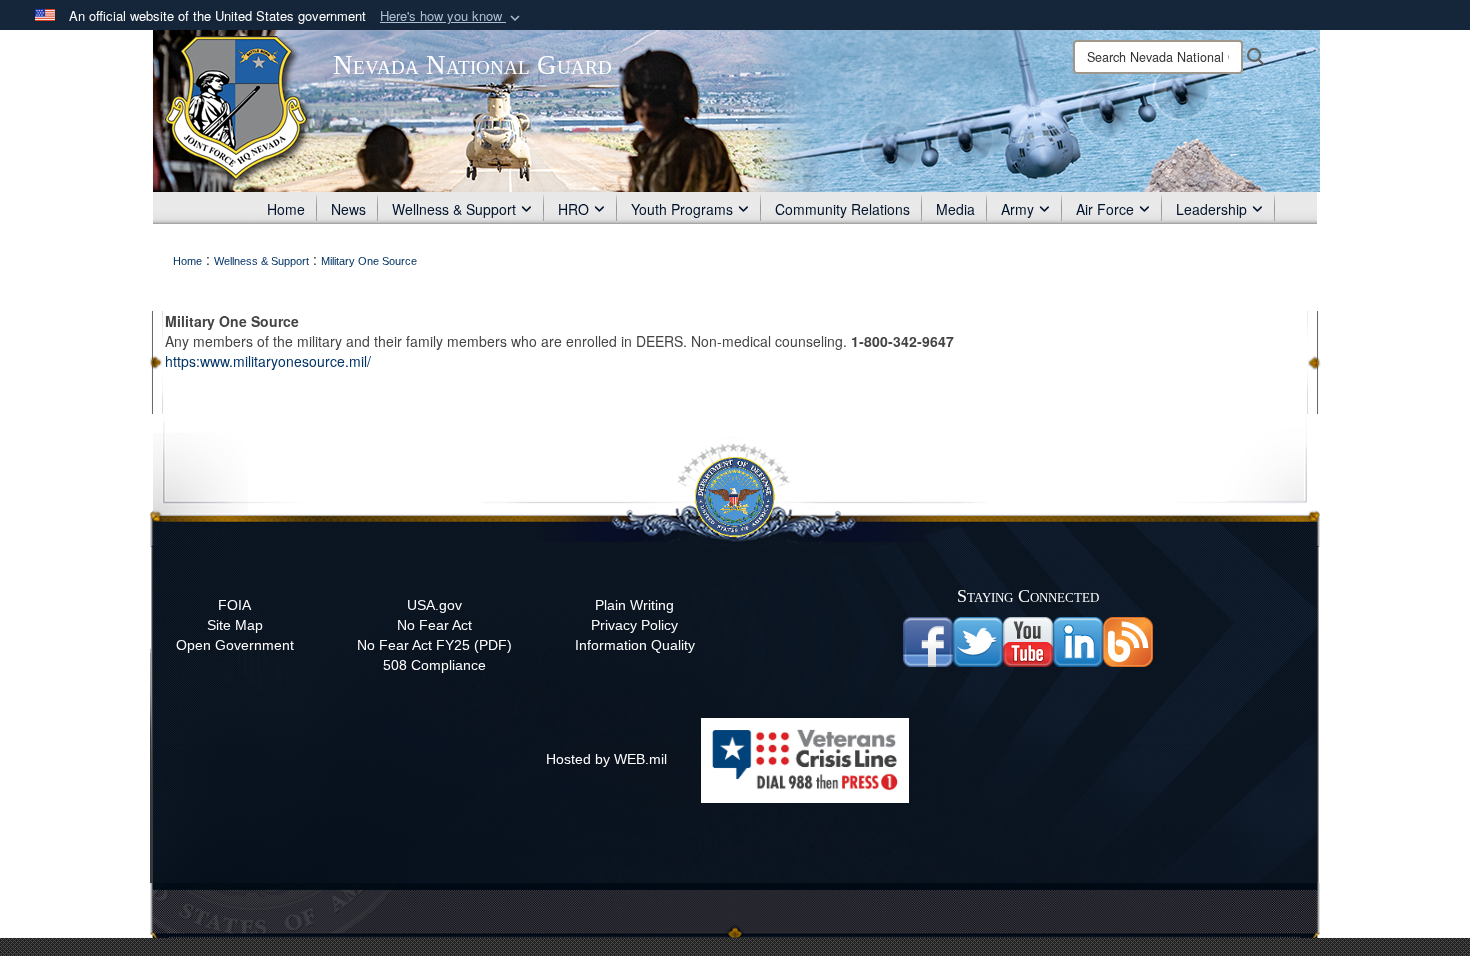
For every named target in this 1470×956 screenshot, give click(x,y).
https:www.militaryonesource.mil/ (268, 361)
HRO (573, 209)
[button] (452, 16)
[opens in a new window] (978, 641)
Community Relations (842, 209)
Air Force (1105, 209)
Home (286, 209)
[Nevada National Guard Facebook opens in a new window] (928, 641)
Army (1017, 209)
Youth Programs (682, 209)
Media (955, 209)
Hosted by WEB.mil (606, 759)
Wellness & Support (454, 209)
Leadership (1211, 209)
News (348, 209)
